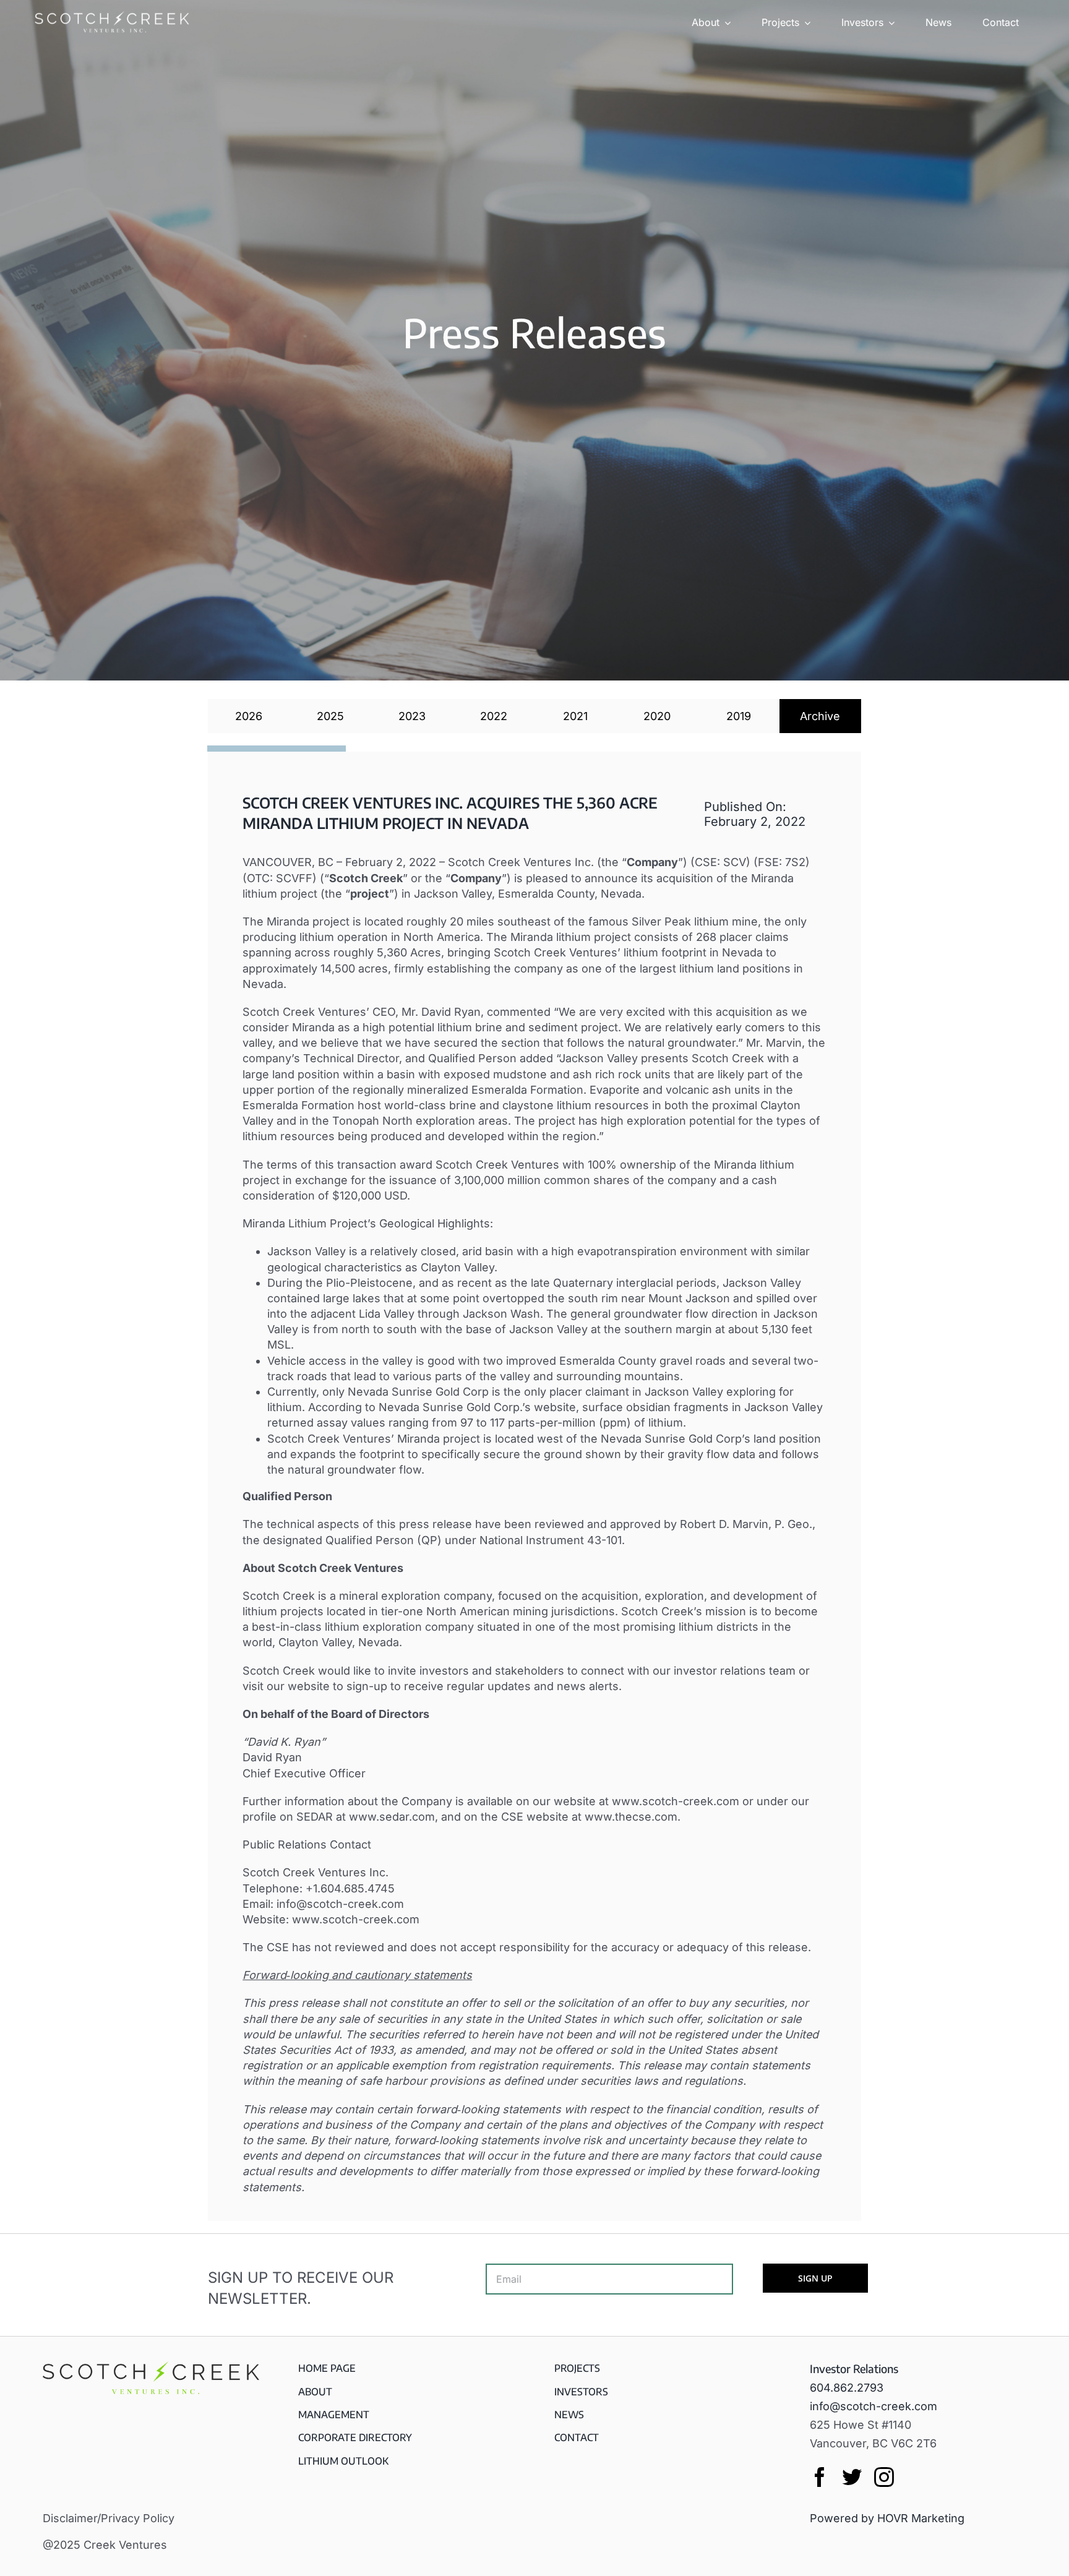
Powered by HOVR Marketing (887, 2518)
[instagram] (884, 2477)
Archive (820, 716)
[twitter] (852, 2477)
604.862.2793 (847, 2388)
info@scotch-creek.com (874, 2406)
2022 (494, 716)
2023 (412, 716)
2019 (739, 716)
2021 (575, 716)
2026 (249, 716)
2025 (330, 716)
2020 (657, 716)
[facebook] (820, 2477)
